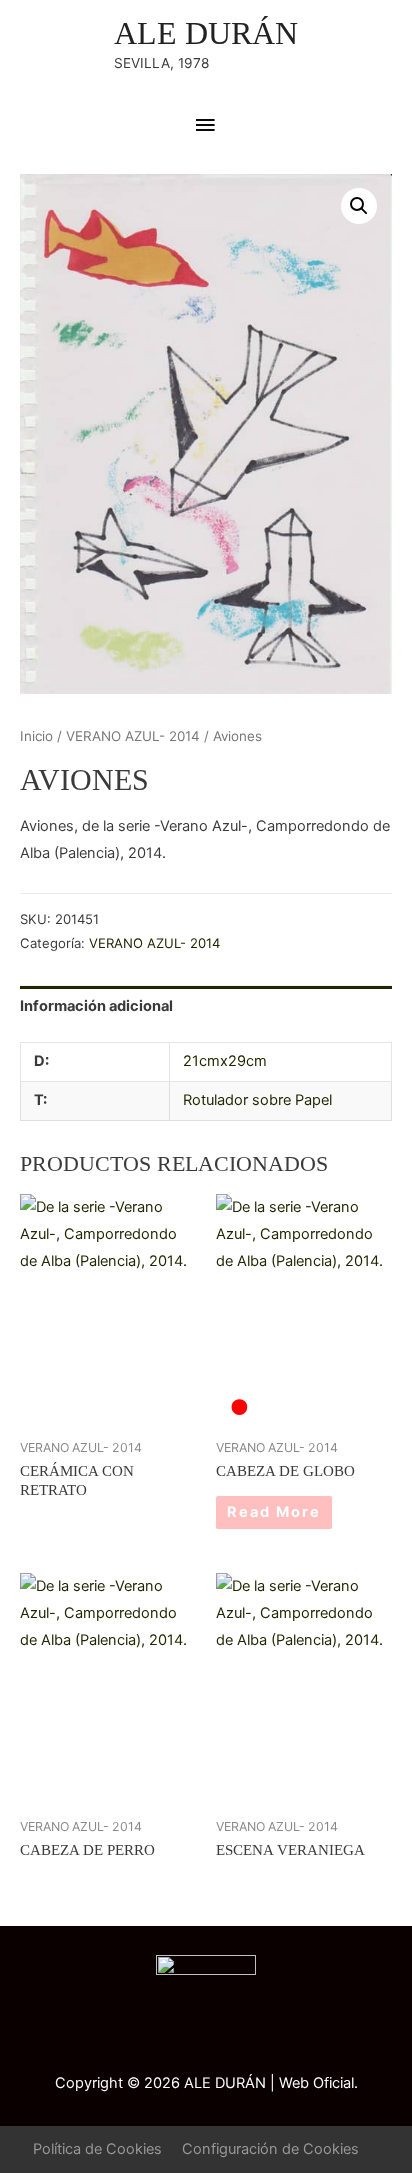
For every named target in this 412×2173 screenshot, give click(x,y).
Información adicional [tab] (96, 1006)
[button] (359, 206)
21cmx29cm (225, 1061)
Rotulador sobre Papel (257, 1100)
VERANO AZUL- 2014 (133, 736)
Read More (274, 1512)
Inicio (36, 736)
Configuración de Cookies (270, 2149)
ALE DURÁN (206, 33)
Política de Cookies (97, 2149)
